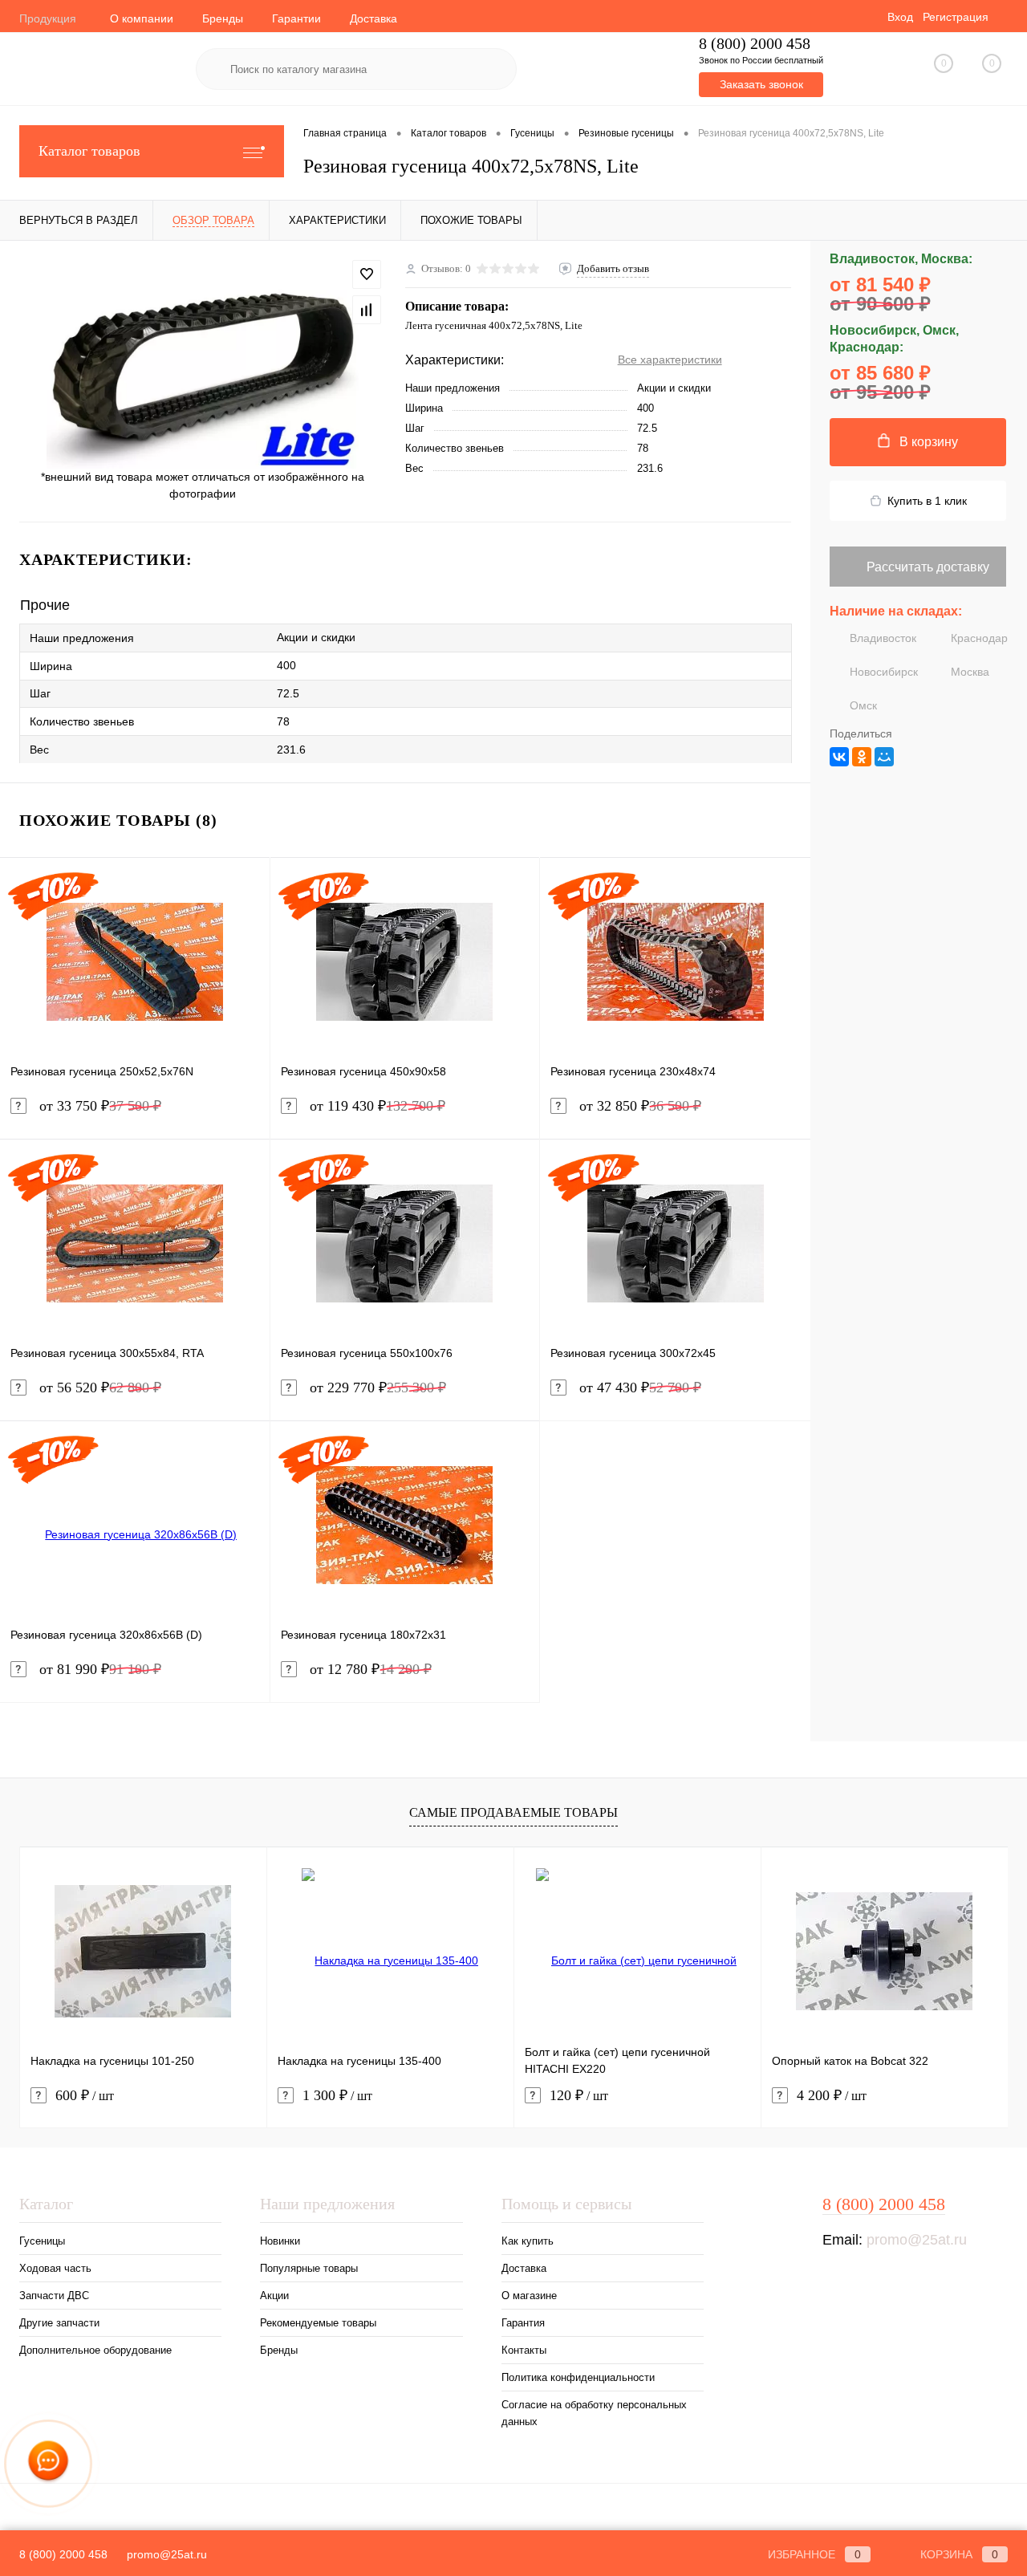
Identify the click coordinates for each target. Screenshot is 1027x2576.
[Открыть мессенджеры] (48, 2464)
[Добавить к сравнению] (367, 310)
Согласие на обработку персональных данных (594, 2413)
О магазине (529, 2296)
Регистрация (956, 17)
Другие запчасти (59, 2323)
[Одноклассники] (862, 757)
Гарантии (296, 18)
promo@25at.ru (917, 2240)
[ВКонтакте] (839, 757)
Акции (274, 2296)
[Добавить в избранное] (367, 274)
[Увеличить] (203, 364)
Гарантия (523, 2323)
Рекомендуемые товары (318, 2323)
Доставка (373, 18)
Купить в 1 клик (927, 501)
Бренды (223, 18)
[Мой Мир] (884, 757)
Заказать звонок (761, 84)
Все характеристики (670, 360)
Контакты (524, 2350)
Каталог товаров (89, 151)
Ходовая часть (55, 2268)
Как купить (528, 2241)
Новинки (280, 2241)
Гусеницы (42, 2241)
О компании (142, 18)
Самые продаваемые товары (513, 1812)
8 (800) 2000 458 (755, 44)
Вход (900, 17)
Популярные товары (309, 2268)
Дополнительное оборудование (95, 2350)
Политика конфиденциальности (578, 2377)
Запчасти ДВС (54, 2296)
